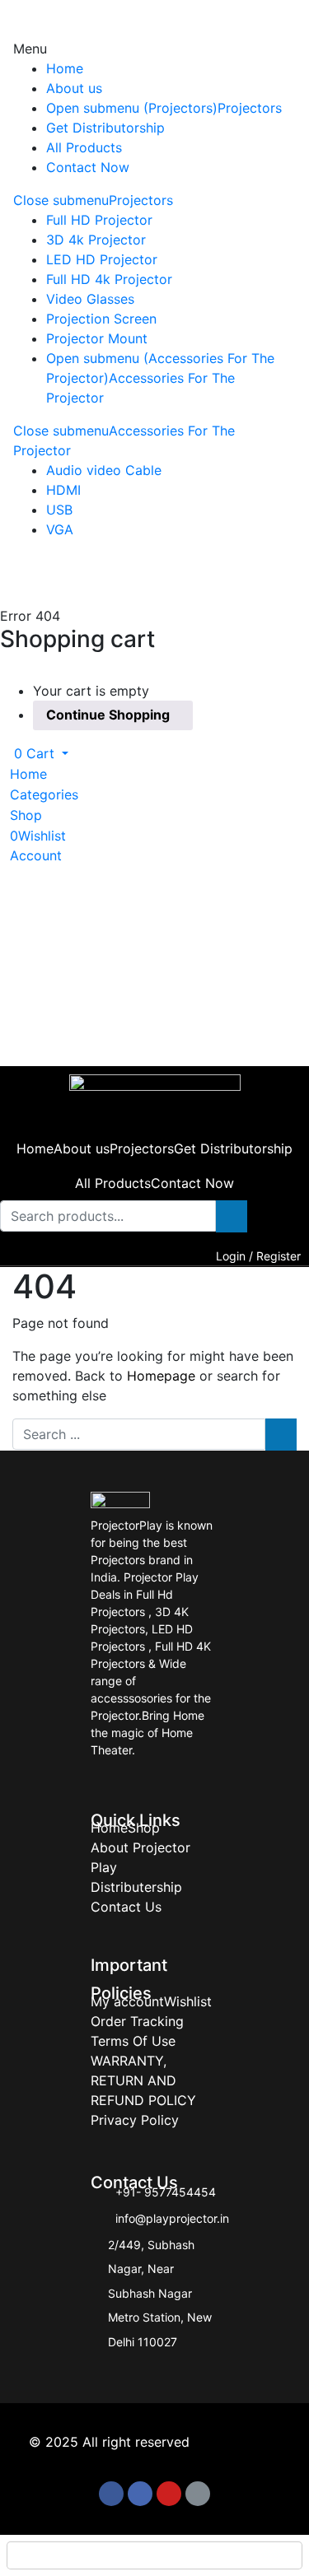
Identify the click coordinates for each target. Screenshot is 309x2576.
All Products (84, 147)
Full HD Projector (99, 220)
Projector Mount (97, 338)
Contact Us (126, 1907)
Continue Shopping (108, 715)
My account (127, 2001)
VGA (60, 529)
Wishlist (188, 2001)
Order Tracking (137, 2021)
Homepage (161, 1376)
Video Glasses (90, 299)
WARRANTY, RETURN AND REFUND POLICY (143, 2080)
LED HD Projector (102, 259)
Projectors (250, 108)
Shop (144, 1828)
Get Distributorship (105, 128)
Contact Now (88, 167)
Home (65, 68)
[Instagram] (140, 2494)
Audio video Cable (104, 470)
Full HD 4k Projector (109, 279)
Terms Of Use (133, 2041)
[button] (34, 753)
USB (59, 510)
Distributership (136, 1887)
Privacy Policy (135, 2120)
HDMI (63, 490)
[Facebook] (111, 2494)
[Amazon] (198, 2494)
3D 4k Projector (96, 240)
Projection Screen (101, 319)
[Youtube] (169, 2494)
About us (74, 88)
